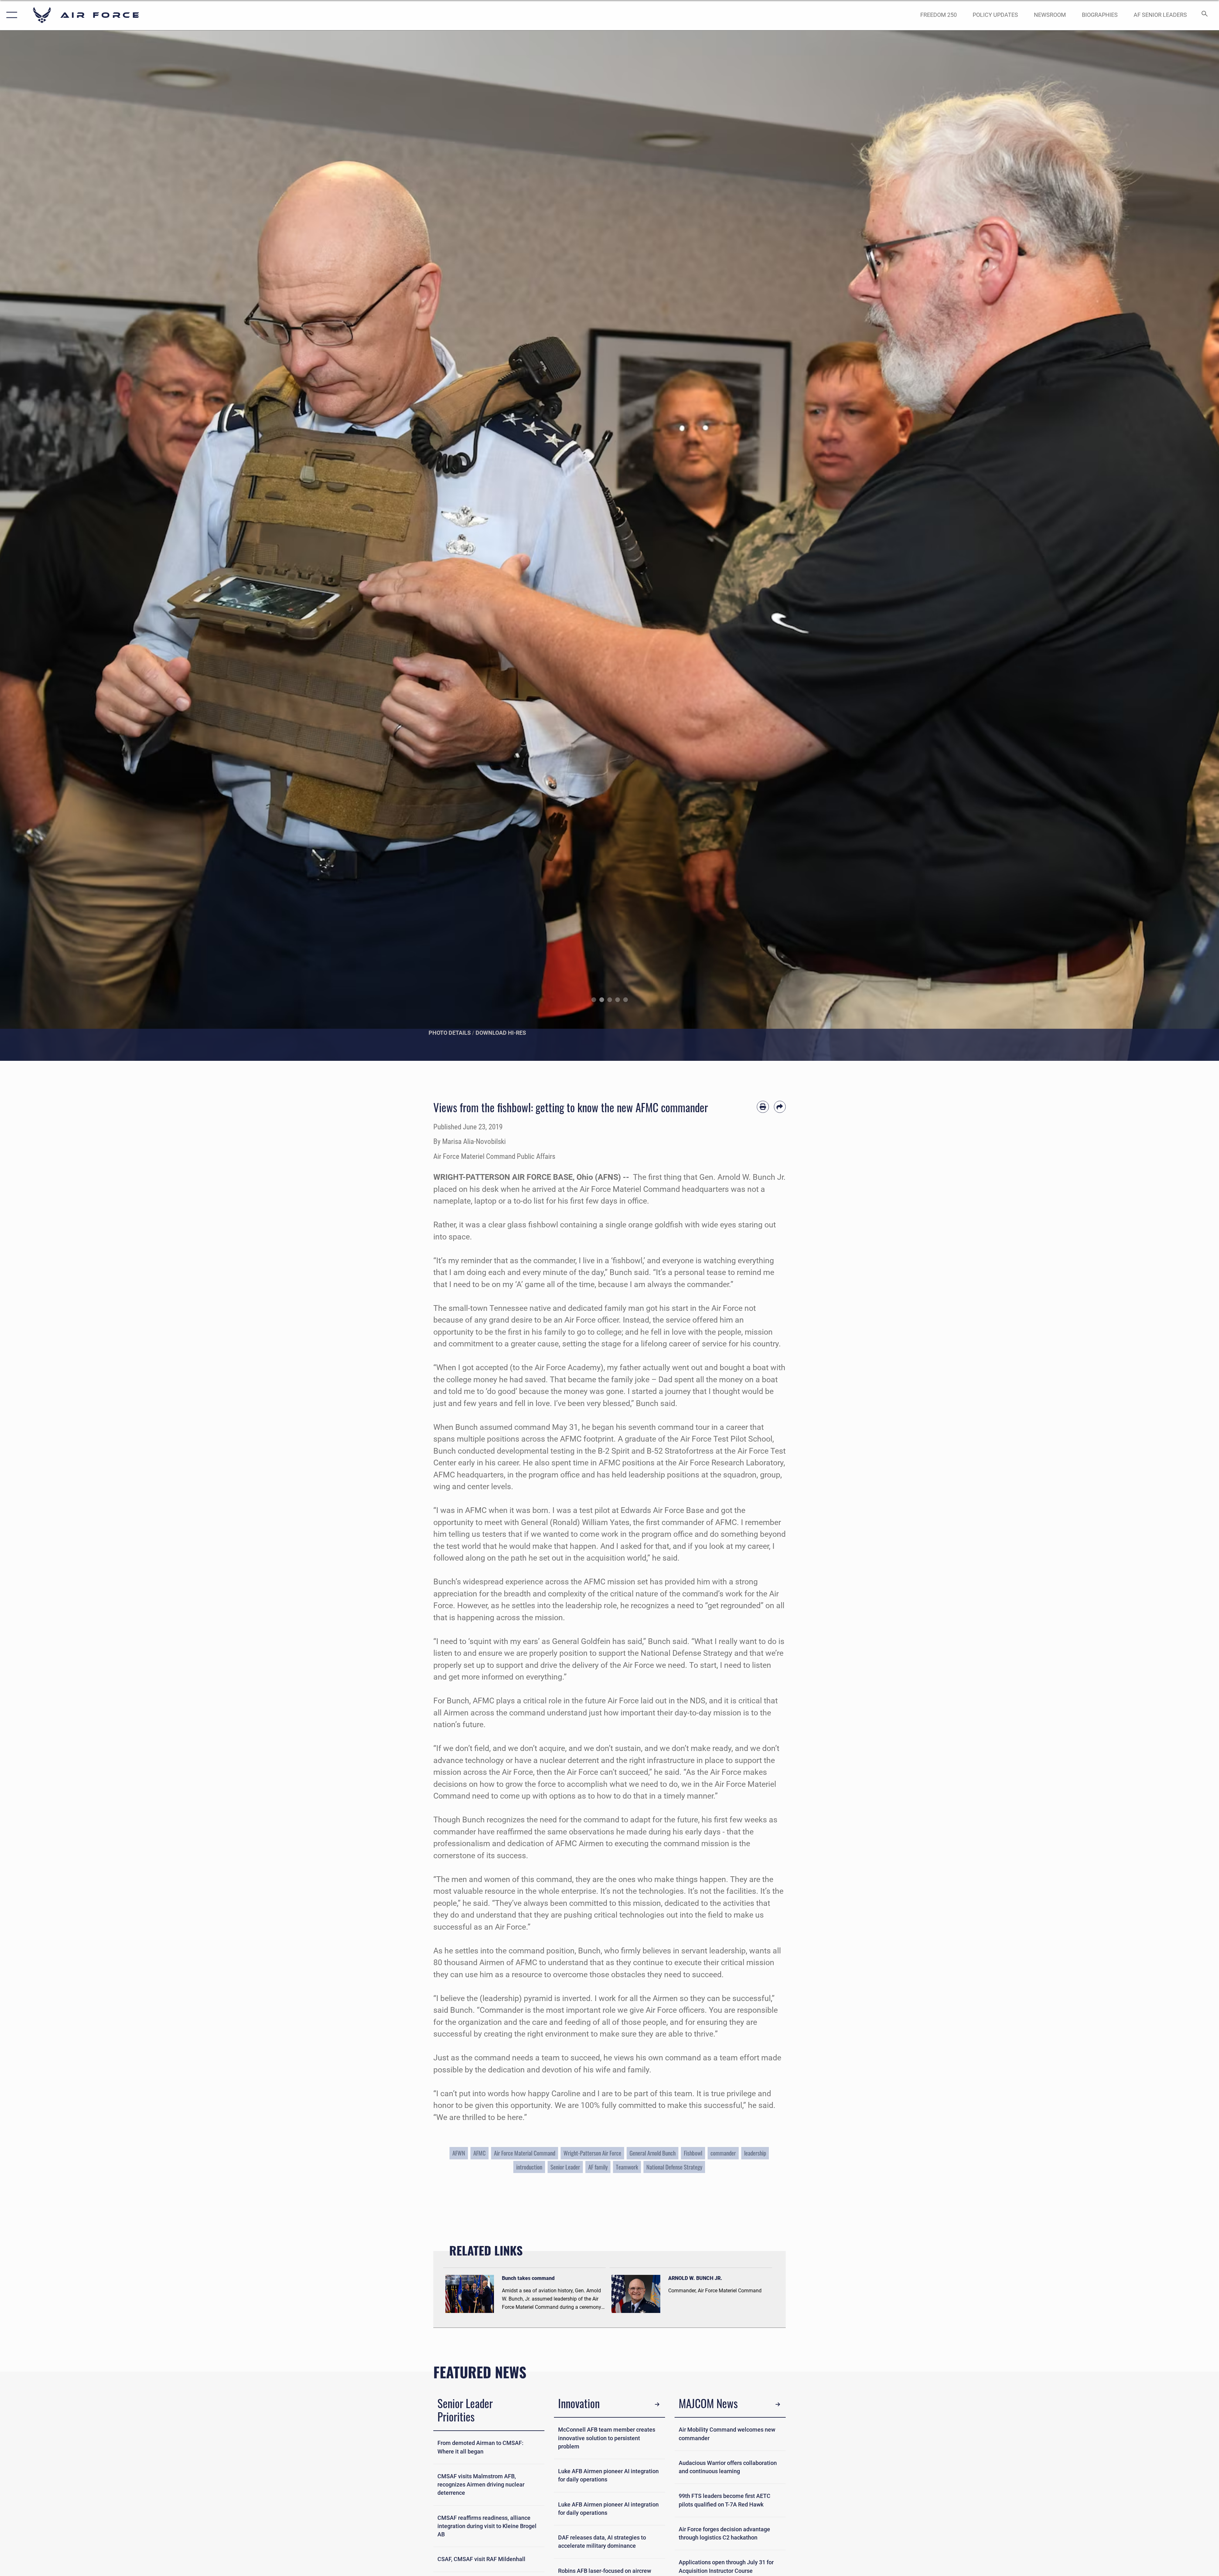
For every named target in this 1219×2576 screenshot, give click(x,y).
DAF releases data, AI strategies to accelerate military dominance (602, 2542)
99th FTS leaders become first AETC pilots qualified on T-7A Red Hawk (725, 2500)
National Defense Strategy (674, 2167)
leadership (755, 2153)
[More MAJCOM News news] (778, 2404)
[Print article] (763, 1107)
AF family (598, 2167)
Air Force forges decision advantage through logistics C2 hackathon (724, 2533)
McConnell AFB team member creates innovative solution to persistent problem (607, 2438)
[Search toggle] (1204, 15)
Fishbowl (693, 2153)
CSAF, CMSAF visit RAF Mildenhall (481, 2559)
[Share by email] (780, 1107)
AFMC (480, 2153)
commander (723, 2153)
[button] (10, 15)
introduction (529, 2167)
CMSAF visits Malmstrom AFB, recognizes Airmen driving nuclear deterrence (481, 2485)
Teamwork (627, 2167)
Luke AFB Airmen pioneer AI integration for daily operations (608, 2475)
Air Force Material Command (525, 2153)
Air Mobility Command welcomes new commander (727, 2434)
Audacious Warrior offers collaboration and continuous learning (728, 2467)
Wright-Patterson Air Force (592, 2153)
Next (1158, 546)
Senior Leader (565, 2167)
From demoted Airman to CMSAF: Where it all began (480, 2447)
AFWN (459, 2153)
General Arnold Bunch (653, 2153)
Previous (61, 546)
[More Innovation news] (657, 2404)
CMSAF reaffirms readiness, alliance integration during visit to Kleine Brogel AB (487, 2526)
